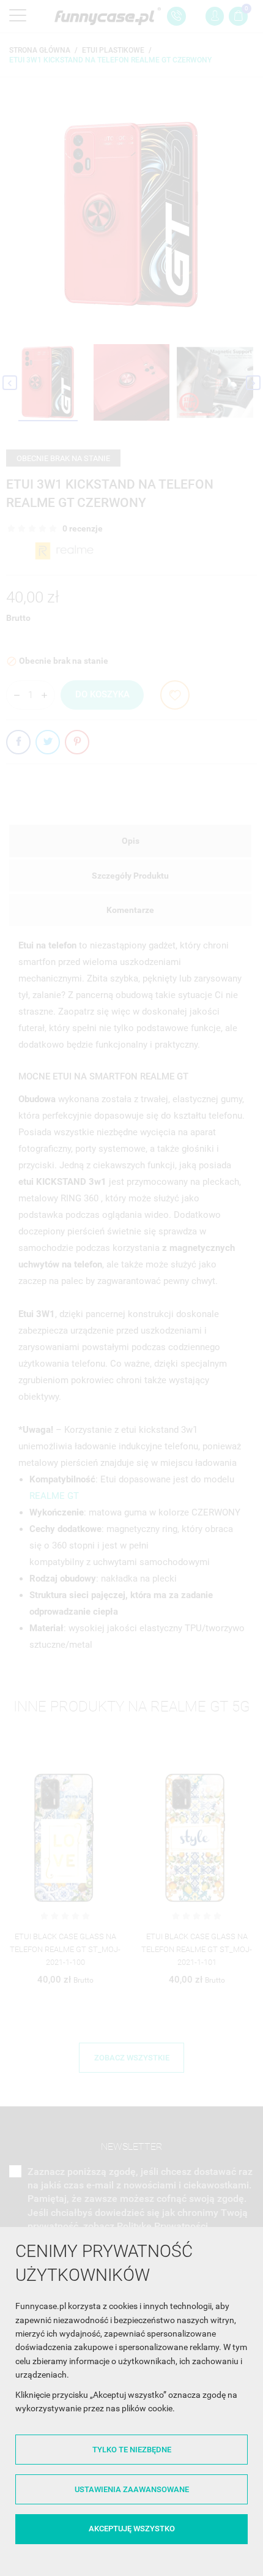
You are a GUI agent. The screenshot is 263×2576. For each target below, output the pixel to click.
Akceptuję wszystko (132, 2529)
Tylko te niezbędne (132, 2450)
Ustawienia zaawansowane (132, 2489)
